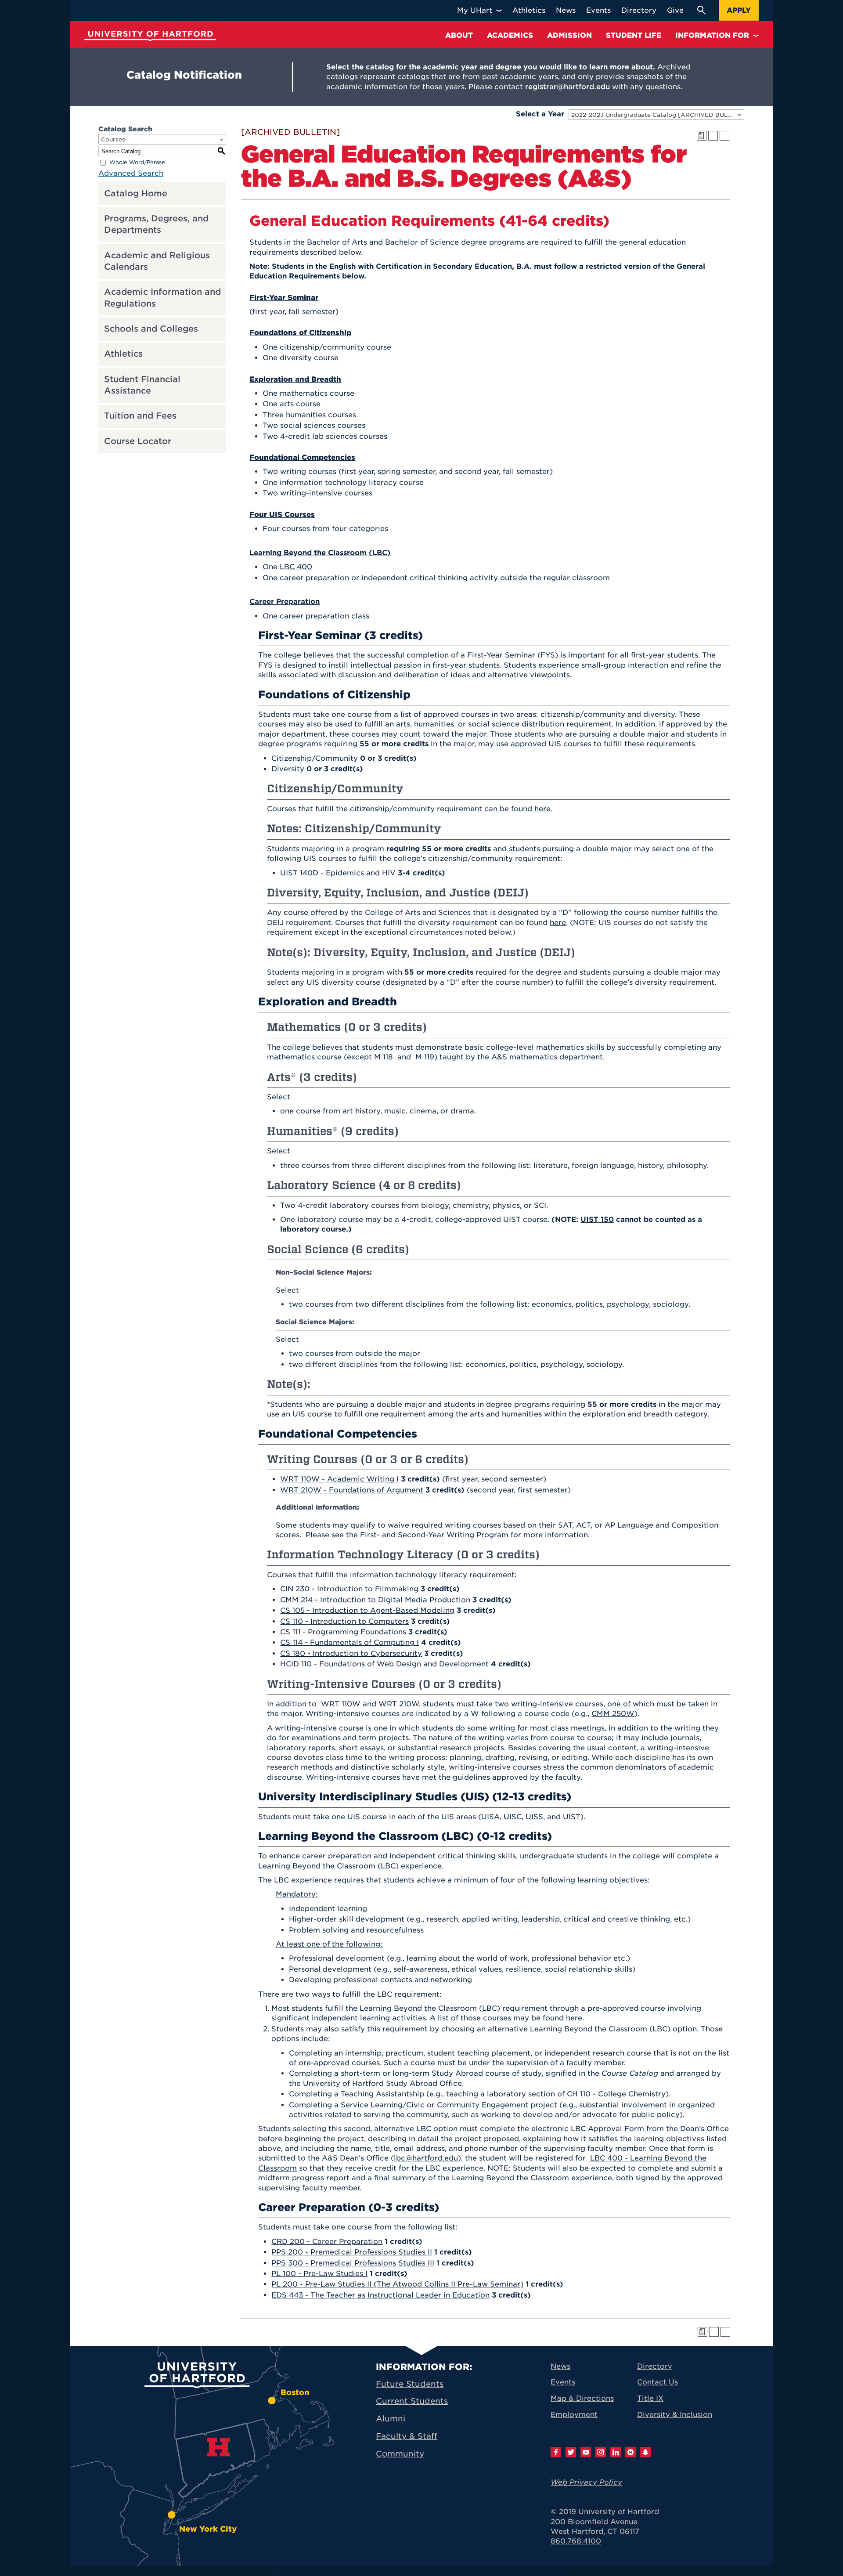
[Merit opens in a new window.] (630, 2452)
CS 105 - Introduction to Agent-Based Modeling (367, 1610)
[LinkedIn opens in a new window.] (616, 2452)
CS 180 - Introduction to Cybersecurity (351, 1653)
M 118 (384, 1057)
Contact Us (657, 2382)
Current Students (412, 2401)
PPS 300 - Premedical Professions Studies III (353, 2263)
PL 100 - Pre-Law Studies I (319, 2274)
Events (563, 2382)
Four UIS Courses (282, 515)
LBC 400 (296, 567)
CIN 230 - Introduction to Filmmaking (349, 1589)
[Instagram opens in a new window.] (601, 2452)
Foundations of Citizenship (300, 333)
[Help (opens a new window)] (724, 136)
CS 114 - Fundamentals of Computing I (349, 1642)
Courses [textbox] (113, 139)
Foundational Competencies (302, 457)
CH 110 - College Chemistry (616, 2094)
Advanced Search (131, 173)
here (542, 809)
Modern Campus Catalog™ (524, 2571)
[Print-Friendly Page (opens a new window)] (713, 136)
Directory (655, 2366)
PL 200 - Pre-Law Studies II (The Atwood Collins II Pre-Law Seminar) (397, 2284)
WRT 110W (341, 1704)
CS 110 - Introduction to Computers (344, 1621)
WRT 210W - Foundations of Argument (352, 1490)
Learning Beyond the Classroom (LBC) (320, 553)
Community (400, 2454)
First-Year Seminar (284, 298)
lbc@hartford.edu (426, 2158)
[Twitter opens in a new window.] (571, 2452)
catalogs (298, 2571)
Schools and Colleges (151, 329)
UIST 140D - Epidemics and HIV (338, 873)
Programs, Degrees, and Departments (156, 224)
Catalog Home (136, 193)
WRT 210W (399, 1704)
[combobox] (656, 115)
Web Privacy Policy (586, 2482)
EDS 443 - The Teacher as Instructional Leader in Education (380, 2295)
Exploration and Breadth (295, 379)
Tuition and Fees (140, 416)
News (560, 2366)
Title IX (650, 2398)
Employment (574, 2415)
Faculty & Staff (407, 2436)
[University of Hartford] (150, 36)
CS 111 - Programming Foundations (343, 1632)
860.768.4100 (576, 2541)
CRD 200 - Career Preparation (327, 2242)
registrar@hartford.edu (567, 87)
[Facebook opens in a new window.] (556, 2452)
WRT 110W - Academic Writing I (339, 1479)
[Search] (701, 10)
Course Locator (138, 441)
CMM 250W (613, 1714)
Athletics (123, 354)
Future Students (410, 2384)
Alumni (391, 2419)
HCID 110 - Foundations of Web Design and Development (384, 1664)
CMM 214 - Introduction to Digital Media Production (375, 1600)
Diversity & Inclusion (675, 2415)
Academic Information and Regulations (162, 298)
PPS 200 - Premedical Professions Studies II (352, 2252)
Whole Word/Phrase (137, 162)
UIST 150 (597, 1219)
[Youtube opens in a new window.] (586, 2452)
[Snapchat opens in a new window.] (645, 2452)
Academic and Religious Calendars (157, 261)
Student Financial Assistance (142, 385)
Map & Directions (582, 2398)
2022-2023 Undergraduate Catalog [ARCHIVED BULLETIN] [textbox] (657, 115)
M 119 (425, 1057)
